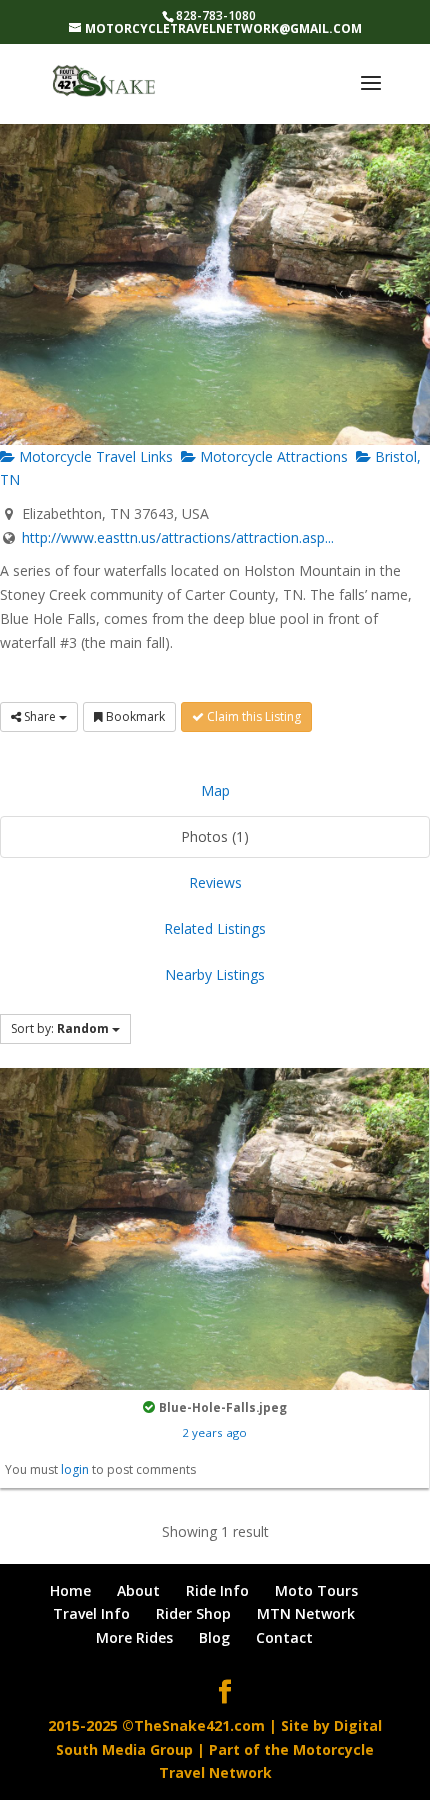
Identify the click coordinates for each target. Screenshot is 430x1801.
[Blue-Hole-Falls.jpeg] (214, 1227)
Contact (284, 1637)
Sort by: (60, 1028)
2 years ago (214, 1432)
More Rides (134, 1637)
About (138, 1590)
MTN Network (306, 1613)
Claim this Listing (252, 716)
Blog (214, 1637)
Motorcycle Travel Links (94, 456)
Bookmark (134, 716)
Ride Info (217, 1590)
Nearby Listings (215, 974)
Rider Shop (193, 1613)
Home (70, 1590)
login (75, 1469)
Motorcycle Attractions (272, 456)
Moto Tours (316, 1590)
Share (40, 716)
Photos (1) (215, 836)
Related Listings (215, 928)
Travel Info (91, 1613)
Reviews (215, 882)
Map (215, 790)
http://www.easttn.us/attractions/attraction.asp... (178, 537)
